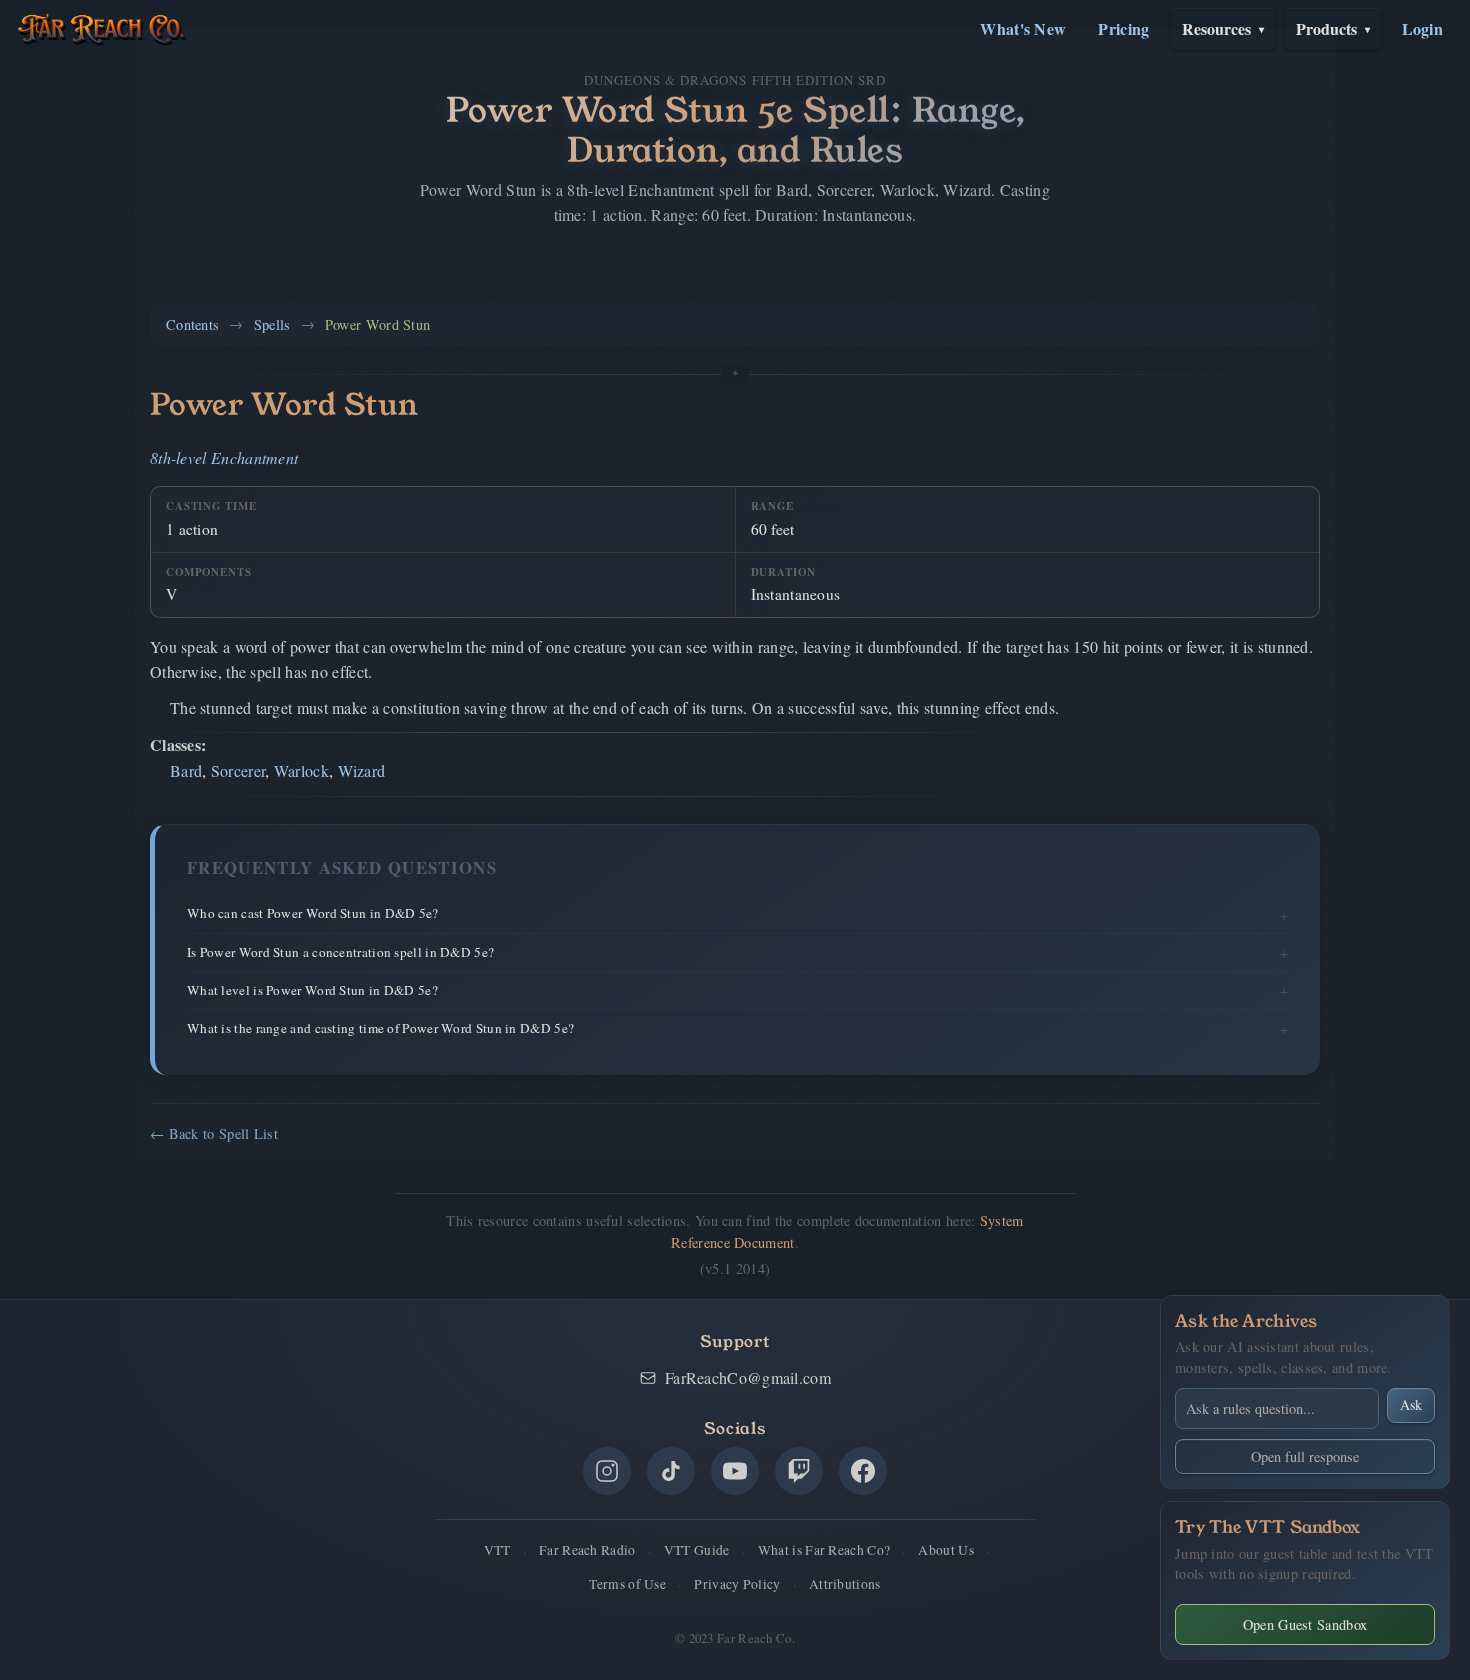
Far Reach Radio (587, 1550)
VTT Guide (697, 1550)
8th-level (178, 457)
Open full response (1305, 1456)
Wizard (362, 770)
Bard (186, 770)
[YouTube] (735, 1471)
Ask (1411, 1404)
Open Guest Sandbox (1305, 1624)
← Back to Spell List (214, 1133)
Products (1333, 28)
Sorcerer (238, 770)
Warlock (301, 770)
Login (1423, 28)
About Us (945, 1550)
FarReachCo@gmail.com (748, 1377)
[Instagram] (607, 1471)
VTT (497, 1550)
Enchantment (254, 457)
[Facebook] (863, 1471)
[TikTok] (671, 1471)
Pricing (1123, 28)
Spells (272, 324)
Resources (1223, 28)
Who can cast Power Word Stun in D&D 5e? (313, 913)
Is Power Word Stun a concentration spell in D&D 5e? (340, 952)
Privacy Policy (737, 1584)
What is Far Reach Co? (824, 1550)
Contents (192, 324)
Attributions (845, 1584)
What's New (1023, 28)
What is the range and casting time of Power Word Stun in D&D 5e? (380, 1028)
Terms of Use (627, 1584)
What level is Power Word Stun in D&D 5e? (312, 990)
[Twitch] (799, 1471)
